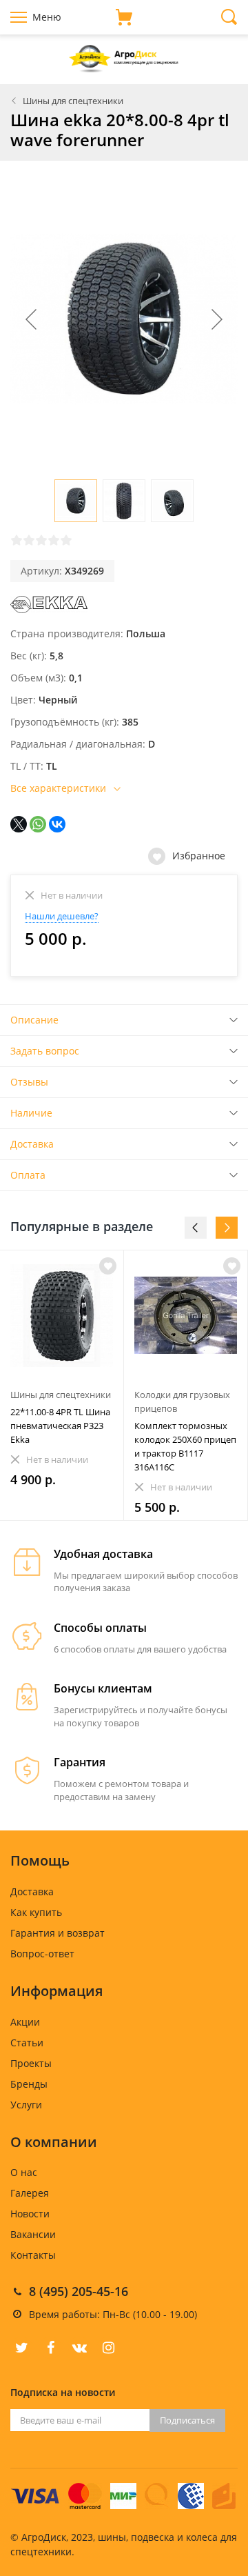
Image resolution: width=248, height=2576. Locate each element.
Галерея (30, 2193)
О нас (24, 2172)
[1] (17, 540)
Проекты (31, 2063)
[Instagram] (108, 2348)
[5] (66, 540)
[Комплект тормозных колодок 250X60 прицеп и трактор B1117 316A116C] (186, 1316)
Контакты (33, 2255)
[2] (29, 540)
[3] (41, 540)
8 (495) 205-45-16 (79, 2291)
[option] (62, 1385)
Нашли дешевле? (62, 916)
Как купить (36, 1912)
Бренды (29, 2084)
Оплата (28, 1175)
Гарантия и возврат (58, 1933)
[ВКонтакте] (57, 824)
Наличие (31, 1113)
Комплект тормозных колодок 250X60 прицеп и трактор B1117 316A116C (185, 1446)
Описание (34, 1020)
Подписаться (187, 2420)
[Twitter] (21, 2348)
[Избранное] (108, 1266)
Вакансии (33, 2234)
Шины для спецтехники (73, 101)
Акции (25, 2022)
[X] (19, 824)
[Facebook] (50, 2348)
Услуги (26, 2105)
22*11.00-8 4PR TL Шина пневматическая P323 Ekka (60, 1426)
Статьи (27, 2043)
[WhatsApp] (38, 824)
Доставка (32, 1144)
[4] (54, 540)
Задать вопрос (45, 1051)
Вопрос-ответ (42, 1954)
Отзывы (29, 1082)
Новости (30, 2214)
